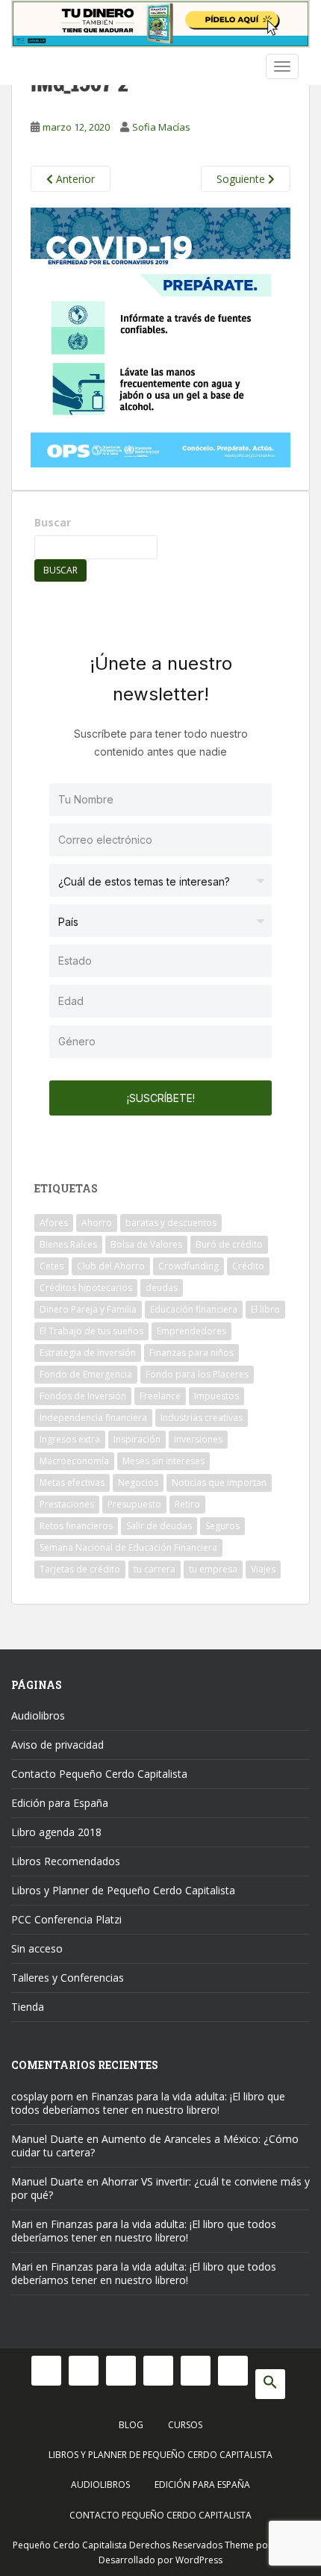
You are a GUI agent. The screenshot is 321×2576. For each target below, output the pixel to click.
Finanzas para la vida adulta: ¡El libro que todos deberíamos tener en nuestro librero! (148, 2103)
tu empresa (213, 1569)
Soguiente (242, 179)
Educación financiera (194, 1309)
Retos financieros (76, 1526)
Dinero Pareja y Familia (88, 1309)
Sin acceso (37, 1948)
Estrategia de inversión (88, 1353)
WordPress (199, 2560)
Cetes (52, 1266)
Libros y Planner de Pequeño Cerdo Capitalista (123, 1890)
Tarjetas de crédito (80, 1569)
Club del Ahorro (111, 1266)
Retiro (187, 1504)
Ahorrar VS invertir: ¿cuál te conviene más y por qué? (160, 2188)
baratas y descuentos (171, 1223)
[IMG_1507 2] (160, 336)
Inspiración (137, 1439)
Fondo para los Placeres (197, 1374)
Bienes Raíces (68, 1244)
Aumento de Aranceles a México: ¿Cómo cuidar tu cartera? (155, 2146)
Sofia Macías (161, 127)
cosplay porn (42, 2096)
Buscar (53, 522)
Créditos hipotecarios (86, 1288)
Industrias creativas (202, 1418)
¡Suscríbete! (161, 1098)
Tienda (28, 2007)
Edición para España (60, 1803)
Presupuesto (134, 1504)
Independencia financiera (93, 1418)
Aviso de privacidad (57, 1745)
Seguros (222, 1526)
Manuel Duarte (47, 2139)
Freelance (160, 1396)
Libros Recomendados (66, 1861)
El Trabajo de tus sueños (91, 1331)
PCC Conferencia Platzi (66, 1919)
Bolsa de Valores (146, 1244)
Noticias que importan (219, 1483)
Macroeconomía (74, 1461)
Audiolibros (38, 1715)
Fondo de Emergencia (86, 1374)
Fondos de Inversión (83, 1396)
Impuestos (216, 1396)
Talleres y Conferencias (68, 1978)
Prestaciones (67, 1504)
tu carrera (155, 1569)
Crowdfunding (188, 1266)
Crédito (248, 1266)
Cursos (185, 2425)
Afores (54, 1223)
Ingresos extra (70, 1439)
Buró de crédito (229, 1244)
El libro (265, 1309)
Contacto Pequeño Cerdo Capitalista (99, 1774)
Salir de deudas (159, 1526)
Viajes (263, 1569)
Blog (131, 2425)
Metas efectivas (72, 1483)
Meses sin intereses (163, 1461)
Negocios (138, 1483)
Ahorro (97, 1223)
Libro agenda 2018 (56, 1832)
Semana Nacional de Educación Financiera (128, 1547)
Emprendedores (191, 1331)
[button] (270, 2384)
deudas (162, 1288)
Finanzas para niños (191, 1353)
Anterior (74, 179)
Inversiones (198, 1439)
